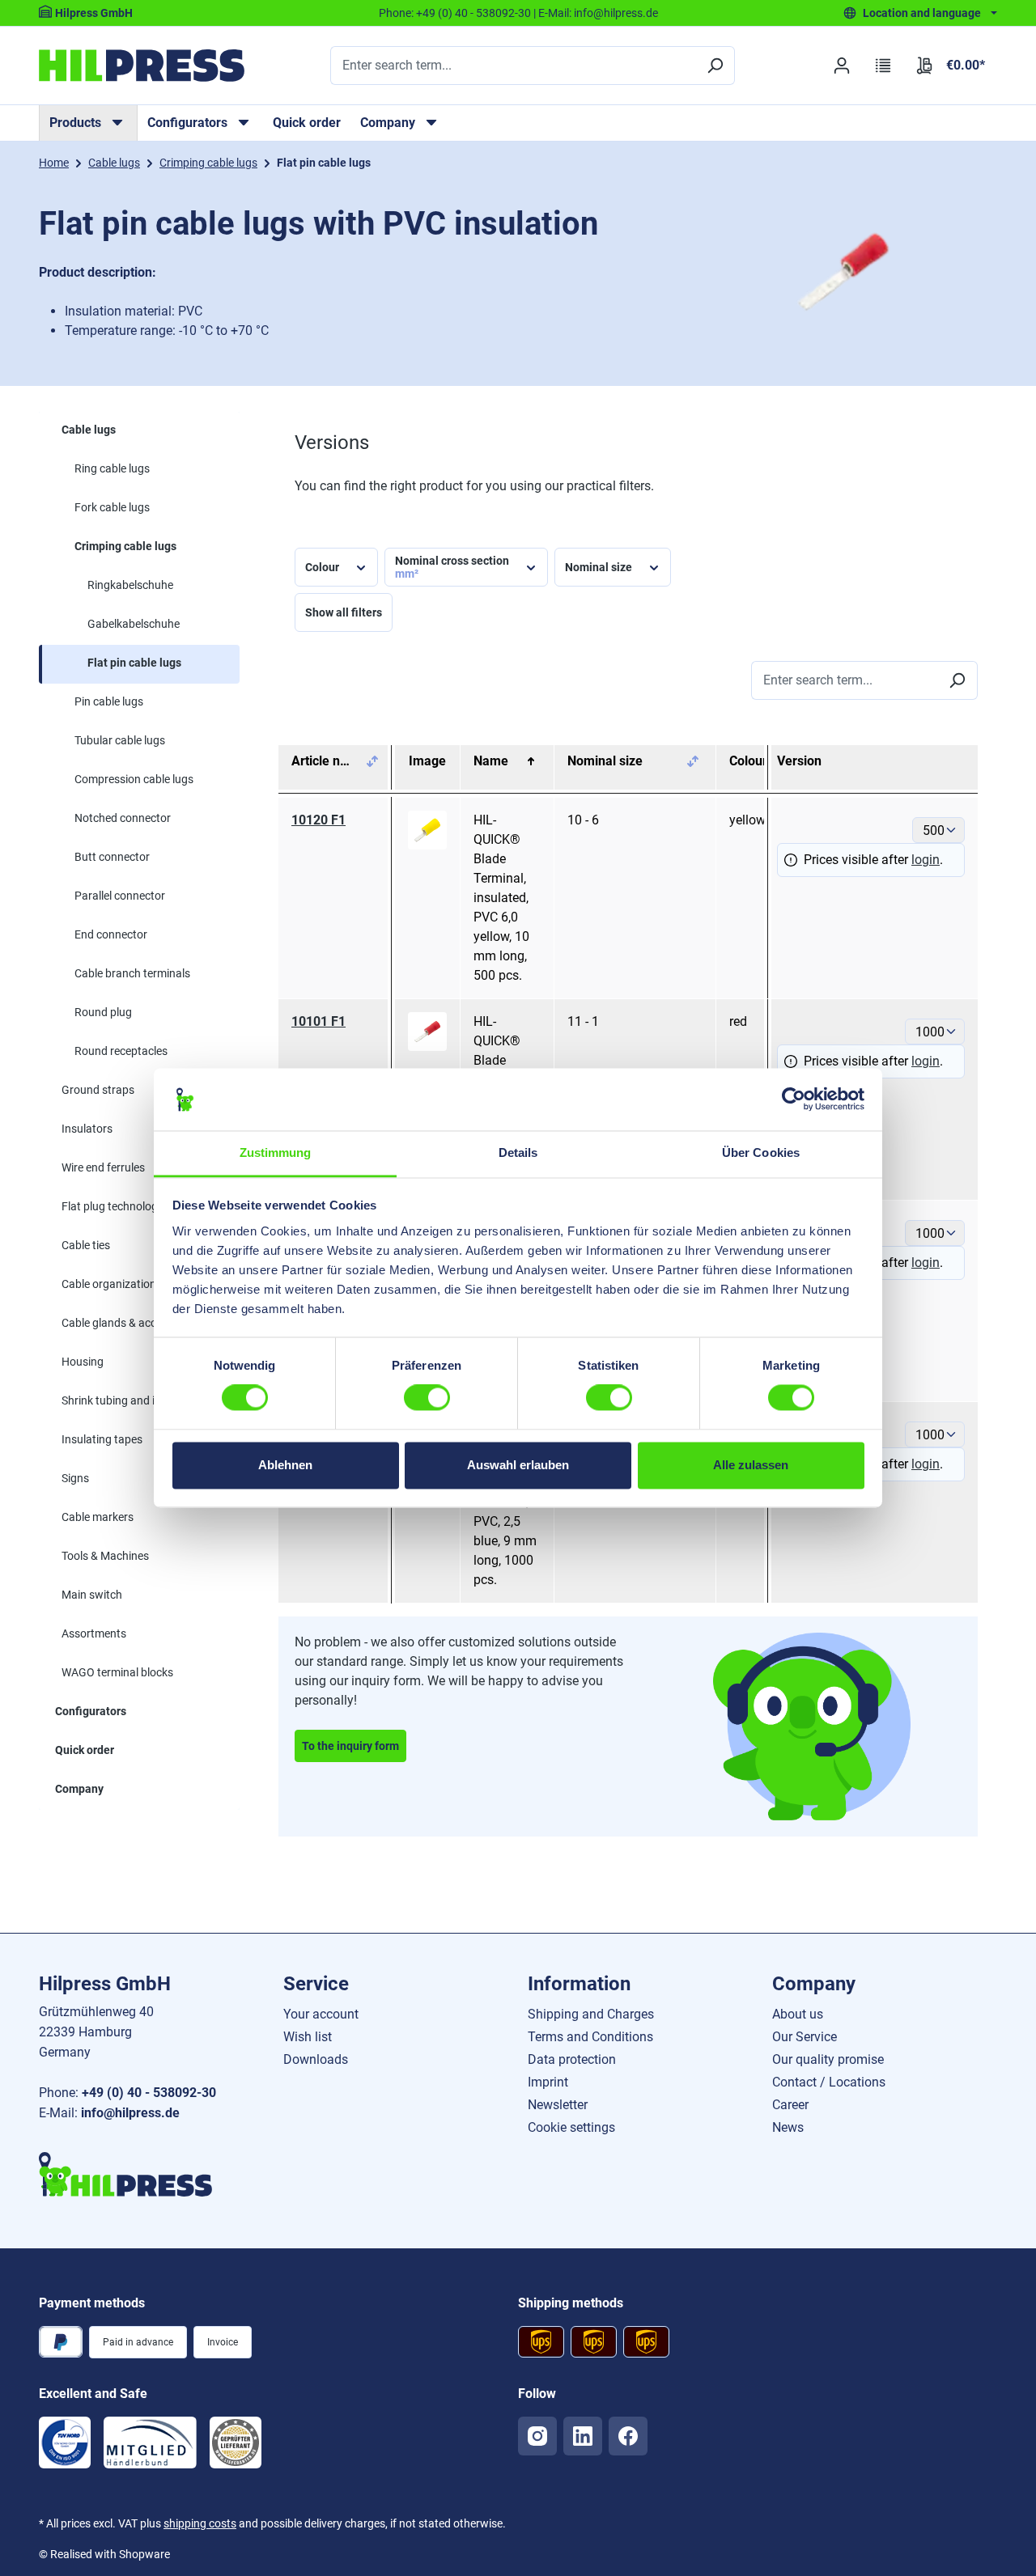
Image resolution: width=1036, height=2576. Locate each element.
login (926, 860)
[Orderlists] (883, 66)
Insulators (87, 1129)
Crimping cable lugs (125, 546)
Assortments (94, 1633)
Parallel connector (120, 896)
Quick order (307, 123)
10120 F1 (318, 820)
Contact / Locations (829, 2082)
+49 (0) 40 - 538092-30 (473, 13)
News (788, 2127)
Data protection (572, 2059)
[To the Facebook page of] (628, 2436)
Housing (83, 1362)
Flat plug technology (113, 1206)
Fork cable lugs (112, 507)
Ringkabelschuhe (130, 585)
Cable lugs (89, 430)
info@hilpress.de (616, 13)
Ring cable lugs (112, 468)
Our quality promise (828, 2059)
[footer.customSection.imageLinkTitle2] (150, 2443)
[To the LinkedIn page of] (583, 2436)
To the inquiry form (350, 1746)
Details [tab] (518, 1152)
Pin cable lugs (109, 701)
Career (790, 2105)
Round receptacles (121, 1051)
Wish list (308, 2037)
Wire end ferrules (103, 1167)
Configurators (91, 1711)
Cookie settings (571, 2127)
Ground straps (98, 1090)
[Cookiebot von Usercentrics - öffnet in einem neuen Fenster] (794, 1099)
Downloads (316, 2059)
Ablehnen (285, 1465)
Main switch (92, 1595)
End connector (111, 934)
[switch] (427, 1398)
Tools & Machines (105, 1556)
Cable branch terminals (132, 973)
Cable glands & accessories (129, 1323)
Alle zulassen (751, 1465)
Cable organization (109, 1284)
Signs (75, 1478)
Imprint (548, 2082)
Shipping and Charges (591, 2014)
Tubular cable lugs (120, 740)
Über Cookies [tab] (761, 1152)
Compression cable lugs (134, 779)
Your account (321, 2014)
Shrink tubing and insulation (132, 1400)
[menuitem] (88, 123)
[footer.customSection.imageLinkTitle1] (65, 2443)
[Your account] (841, 66)
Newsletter (558, 2105)
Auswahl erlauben (518, 1465)
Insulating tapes (102, 1439)
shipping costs (200, 2523)
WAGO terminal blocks (117, 1672)
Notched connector (123, 818)
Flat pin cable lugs (134, 663)
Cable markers (98, 1517)
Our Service (805, 2037)
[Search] (715, 66)
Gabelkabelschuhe (134, 624)
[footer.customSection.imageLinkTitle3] (236, 2443)
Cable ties (86, 1245)
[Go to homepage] (142, 66)
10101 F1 (318, 1021)
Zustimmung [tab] (276, 1152)
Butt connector (112, 857)
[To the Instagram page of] (537, 2436)
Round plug (103, 1012)
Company (79, 1789)
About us (798, 2014)
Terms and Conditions (590, 2037)
